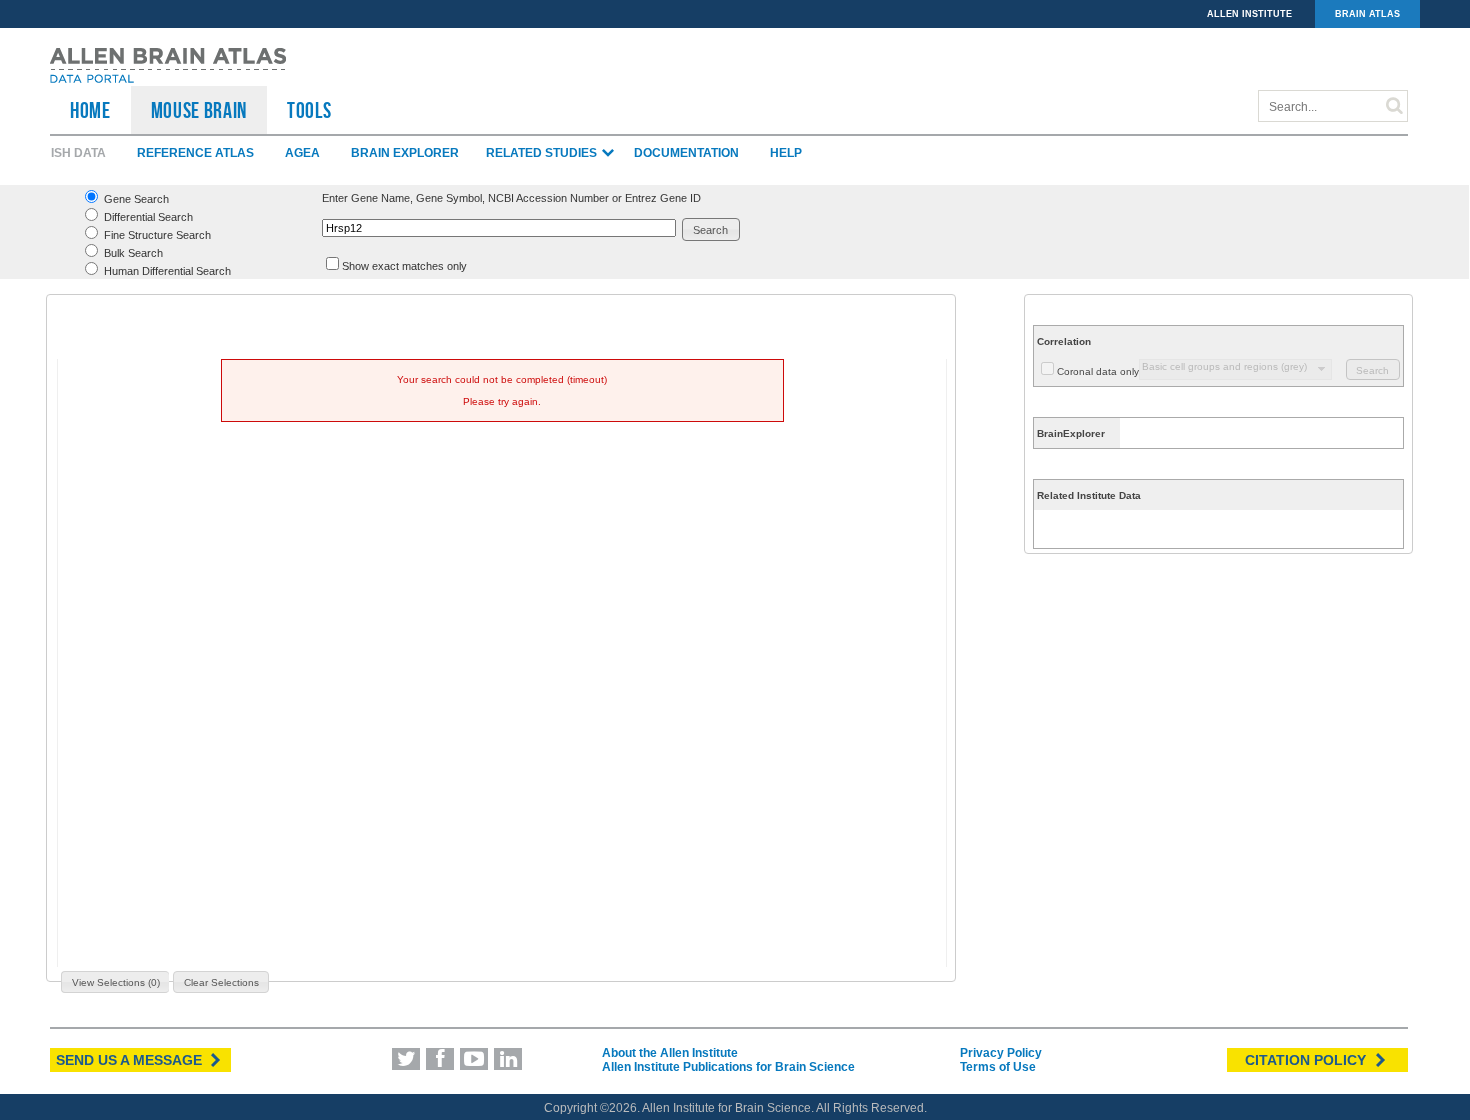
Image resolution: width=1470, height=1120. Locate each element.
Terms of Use (998, 1067)
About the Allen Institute (670, 1053)
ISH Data (78, 153)
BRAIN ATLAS (1367, 14)
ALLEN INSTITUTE (1249, 14)
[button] (711, 229)
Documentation (686, 153)
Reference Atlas (195, 153)
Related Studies (543, 153)
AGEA (302, 153)
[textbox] (499, 228)
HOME (90, 110)
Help (786, 153)
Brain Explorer (405, 153)
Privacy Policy (1001, 1053)
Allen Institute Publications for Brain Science (728, 1067)
